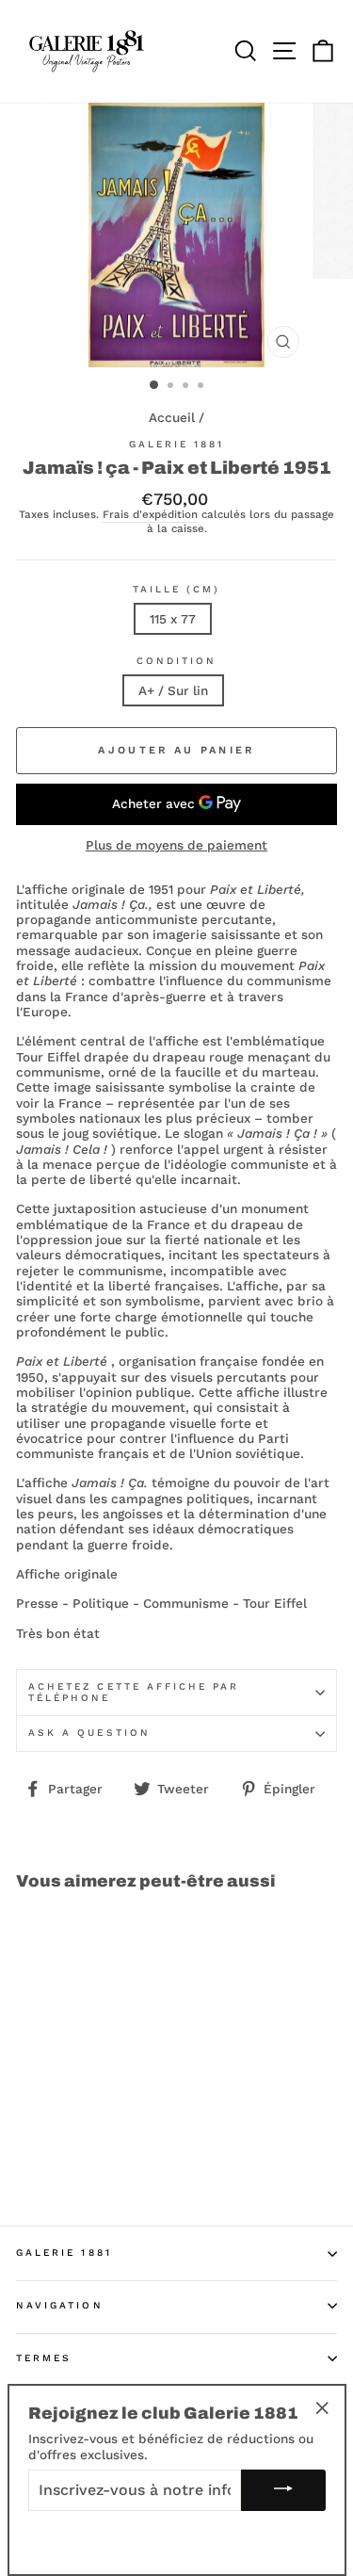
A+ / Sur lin (173, 690)
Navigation (60, 2305)
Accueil (172, 417)
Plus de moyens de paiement (176, 845)
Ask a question (89, 1733)
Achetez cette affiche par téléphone (134, 1692)
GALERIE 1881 (64, 2252)
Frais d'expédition (150, 515)
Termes (44, 2358)
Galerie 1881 (177, 444)
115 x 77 (173, 619)
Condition (177, 661)
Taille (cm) (177, 589)
